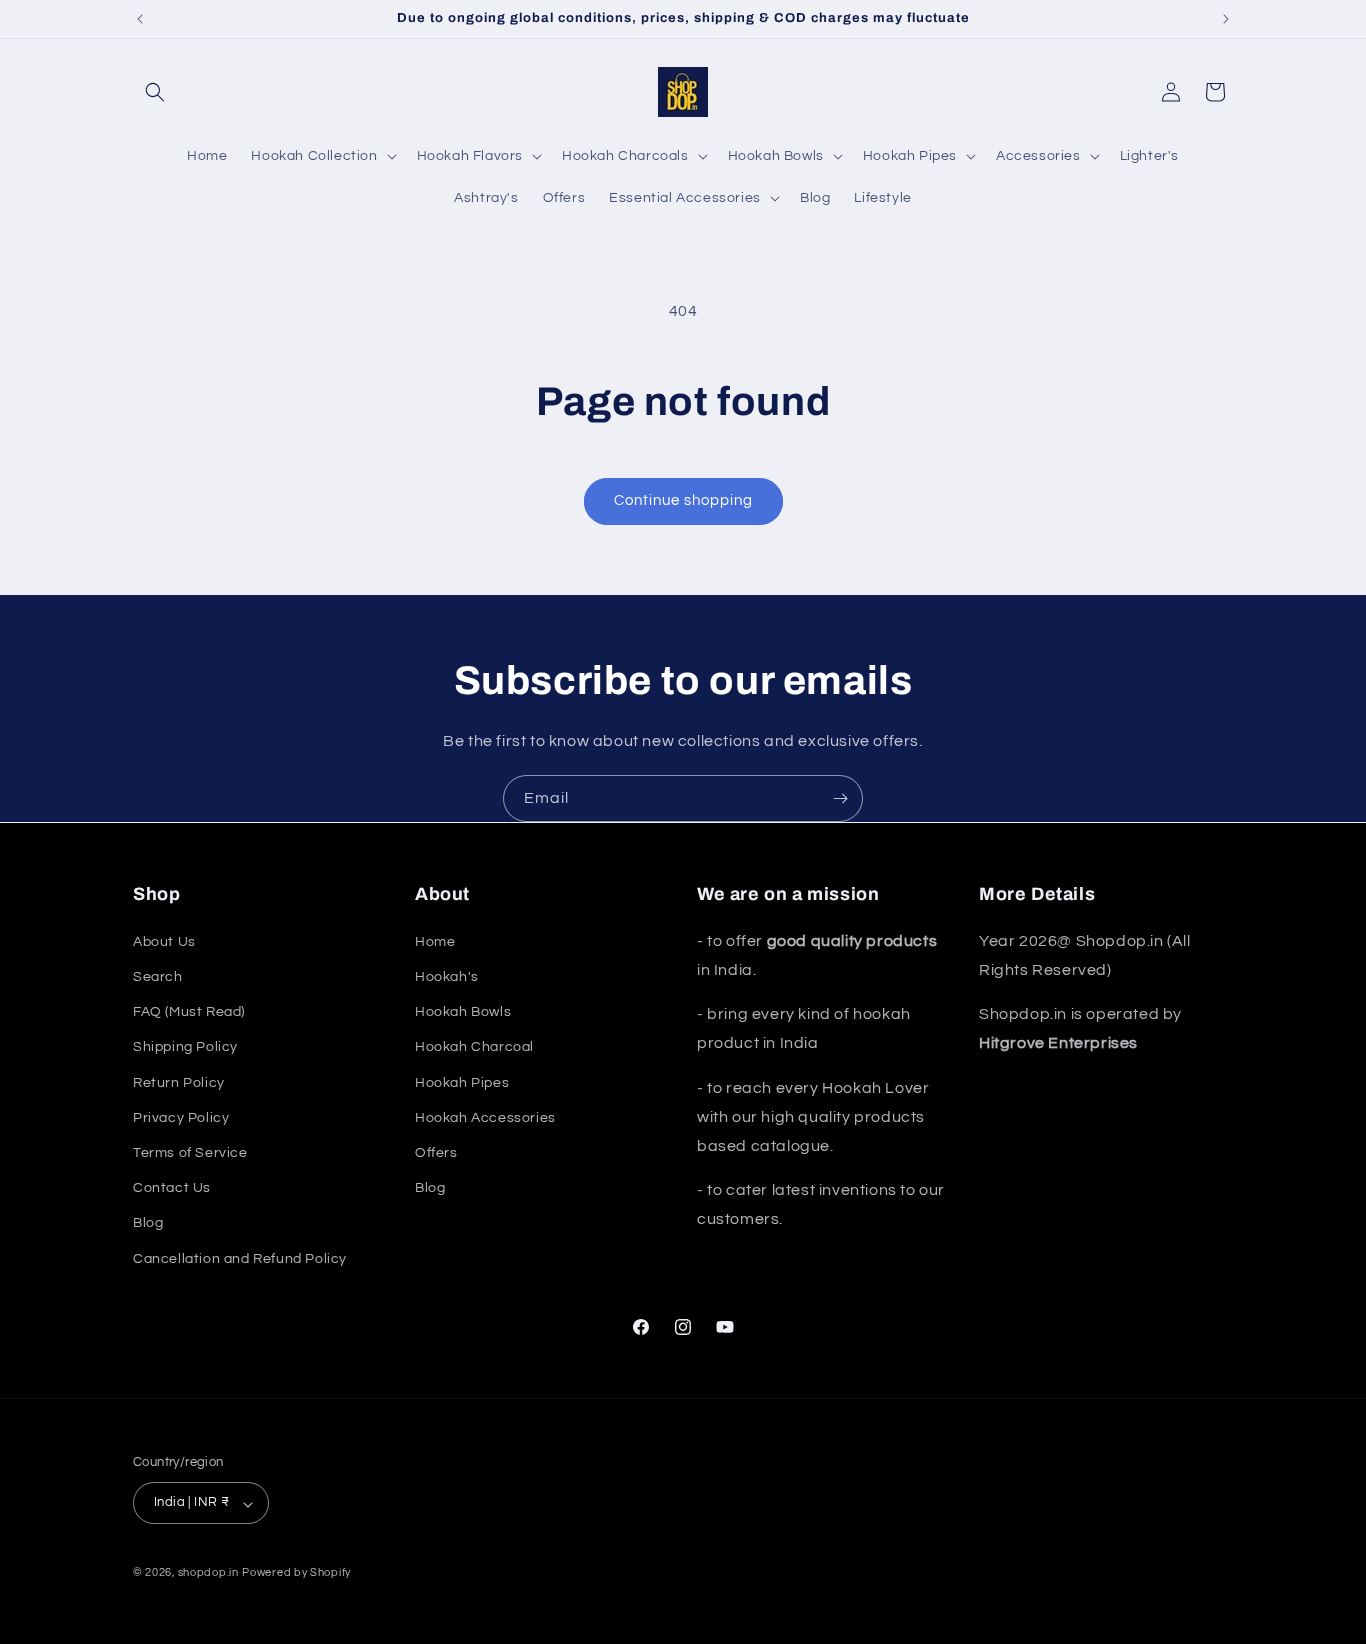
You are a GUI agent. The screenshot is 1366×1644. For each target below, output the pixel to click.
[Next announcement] (1226, 19)
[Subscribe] (840, 798)
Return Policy (179, 1082)
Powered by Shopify (296, 1573)
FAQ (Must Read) (189, 1012)
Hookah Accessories (485, 1117)
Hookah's (447, 976)
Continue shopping (683, 500)
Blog (148, 1223)
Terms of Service (190, 1152)
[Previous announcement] (140, 19)
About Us (164, 941)
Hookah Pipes (462, 1082)
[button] (155, 92)
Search (158, 976)
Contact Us (172, 1188)
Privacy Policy (181, 1117)
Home (435, 941)
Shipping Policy (185, 1047)
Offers (436, 1152)
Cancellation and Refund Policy (240, 1258)
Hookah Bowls (463, 1012)
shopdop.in (208, 1573)
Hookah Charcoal (474, 1047)
